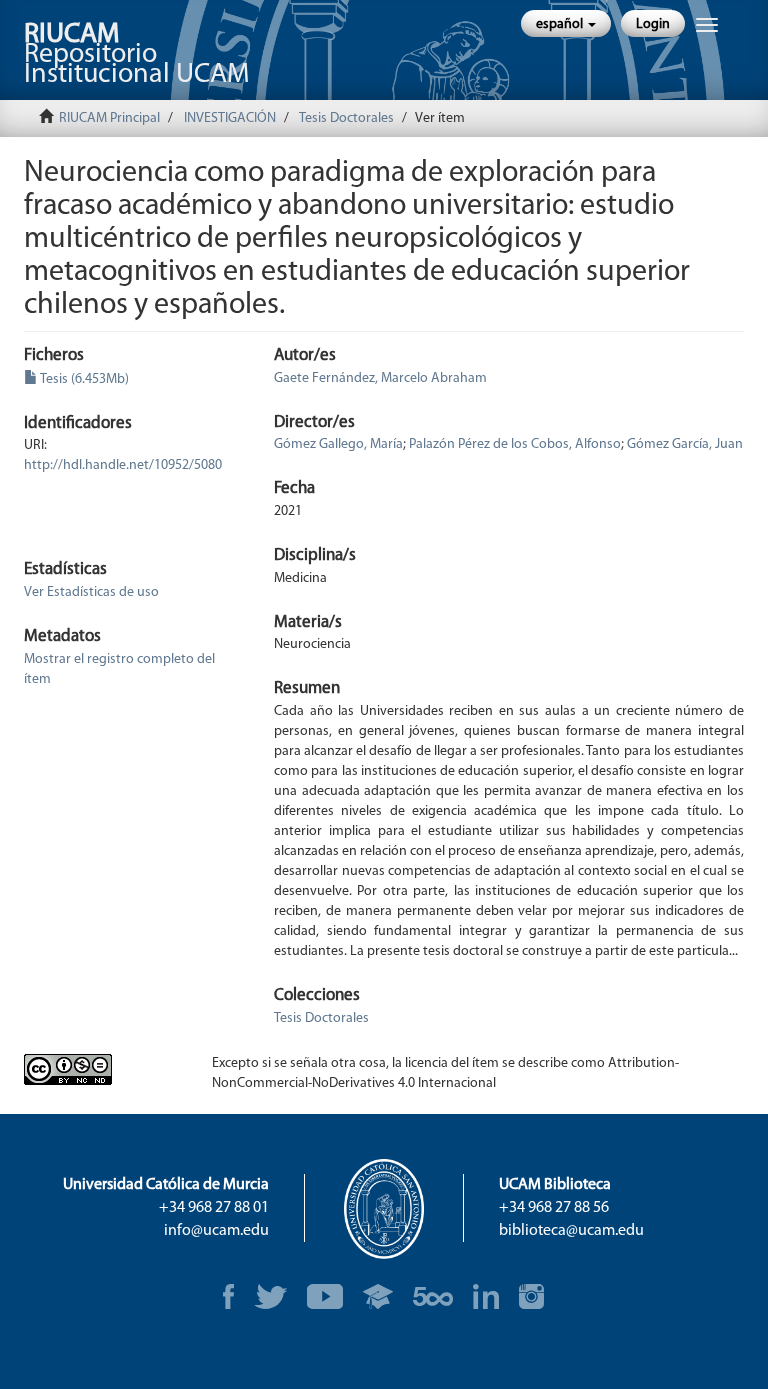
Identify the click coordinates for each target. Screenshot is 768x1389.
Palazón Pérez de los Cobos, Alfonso (515, 444)
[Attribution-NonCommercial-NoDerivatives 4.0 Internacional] (103, 1069)
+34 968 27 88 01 (214, 1208)
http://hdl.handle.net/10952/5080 (123, 465)
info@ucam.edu (216, 1231)
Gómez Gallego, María (338, 444)
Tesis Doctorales (346, 118)
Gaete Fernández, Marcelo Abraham (380, 378)
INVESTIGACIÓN (230, 118)
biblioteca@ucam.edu (571, 1231)
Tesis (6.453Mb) (83, 379)
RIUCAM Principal (109, 118)
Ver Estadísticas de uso (91, 592)
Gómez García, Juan (685, 444)
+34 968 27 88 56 (554, 1208)
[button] (566, 23)
